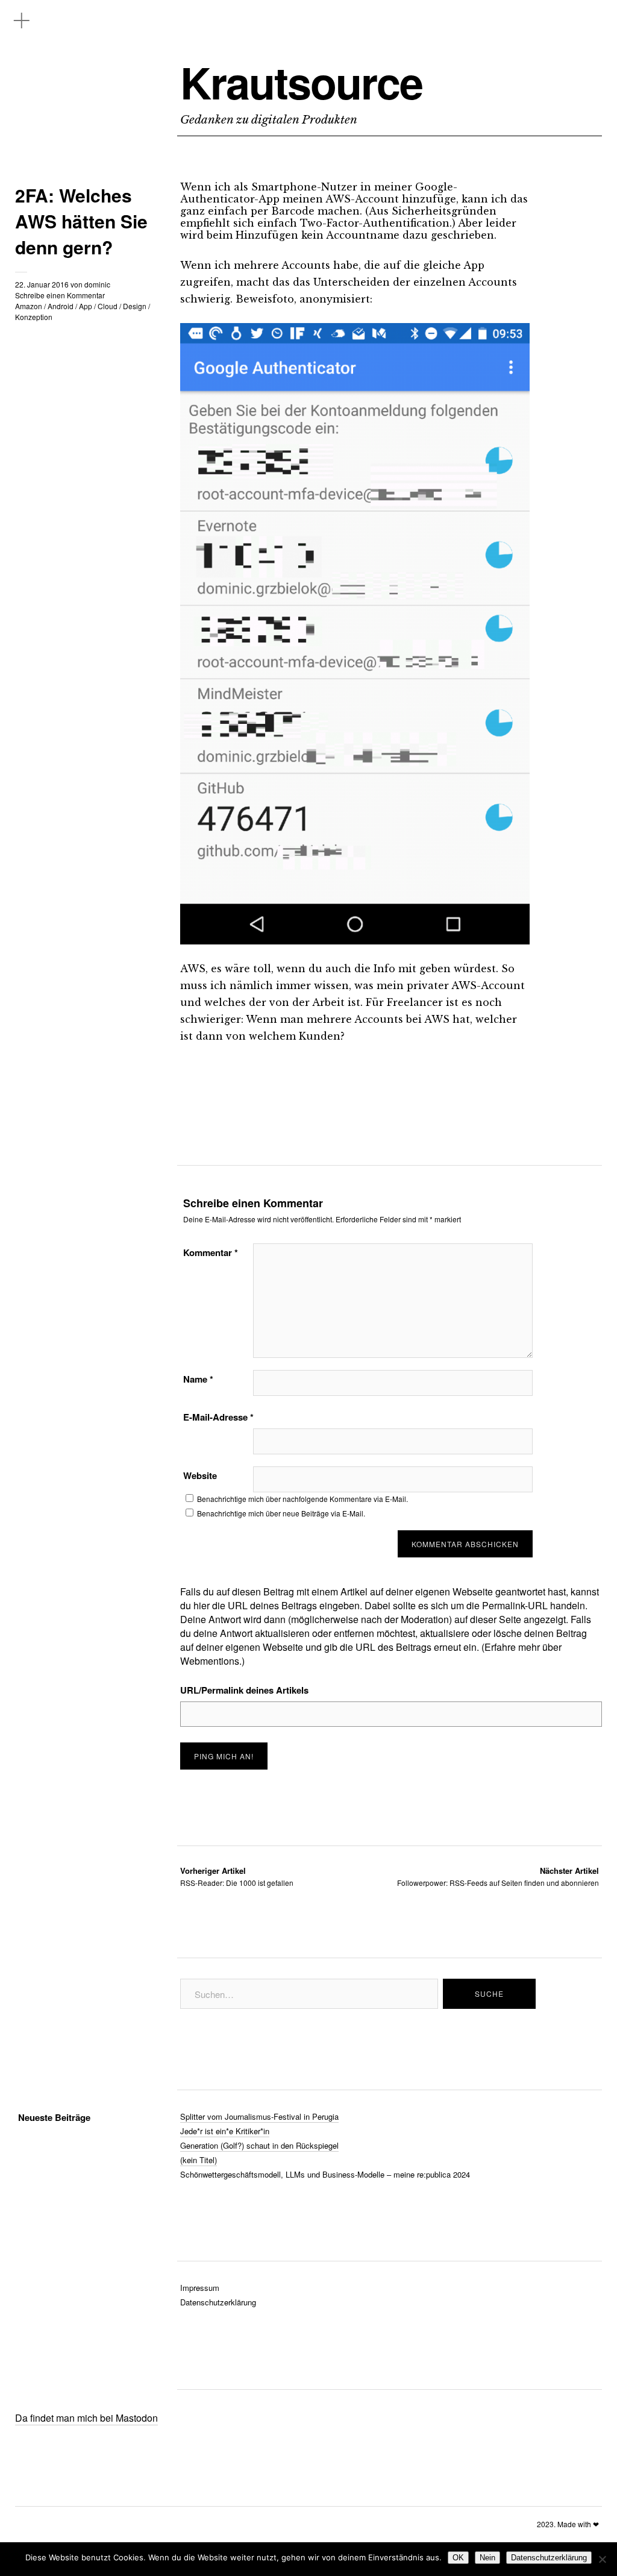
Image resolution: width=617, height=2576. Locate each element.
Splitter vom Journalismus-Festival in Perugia (259, 2116)
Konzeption (34, 317)
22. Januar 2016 (42, 284)
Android (61, 306)
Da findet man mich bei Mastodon (86, 2418)
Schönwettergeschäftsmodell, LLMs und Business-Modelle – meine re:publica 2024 (325, 2174)
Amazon (29, 306)
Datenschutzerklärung (218, 2302)
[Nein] (602, 2559)
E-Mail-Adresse (218, 1417)
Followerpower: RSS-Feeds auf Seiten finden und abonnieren (498, 1877)
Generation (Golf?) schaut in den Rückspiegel (259, 2145)
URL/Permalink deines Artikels (244, 1690)
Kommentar (211, 1252)
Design (135, 306)
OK (458, 2558)
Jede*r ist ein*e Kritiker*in (225, 2131)
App (86, 306)
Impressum (200, 2288)
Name (198, 1379)
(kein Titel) (199, 2160)
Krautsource (301, 82)
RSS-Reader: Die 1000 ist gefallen (237, 1877)
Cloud (108, 306)
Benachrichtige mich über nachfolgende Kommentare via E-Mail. (302, 1499)
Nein (487, 2558)
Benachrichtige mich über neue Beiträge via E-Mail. (281, 1513)
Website (200, 1475)
